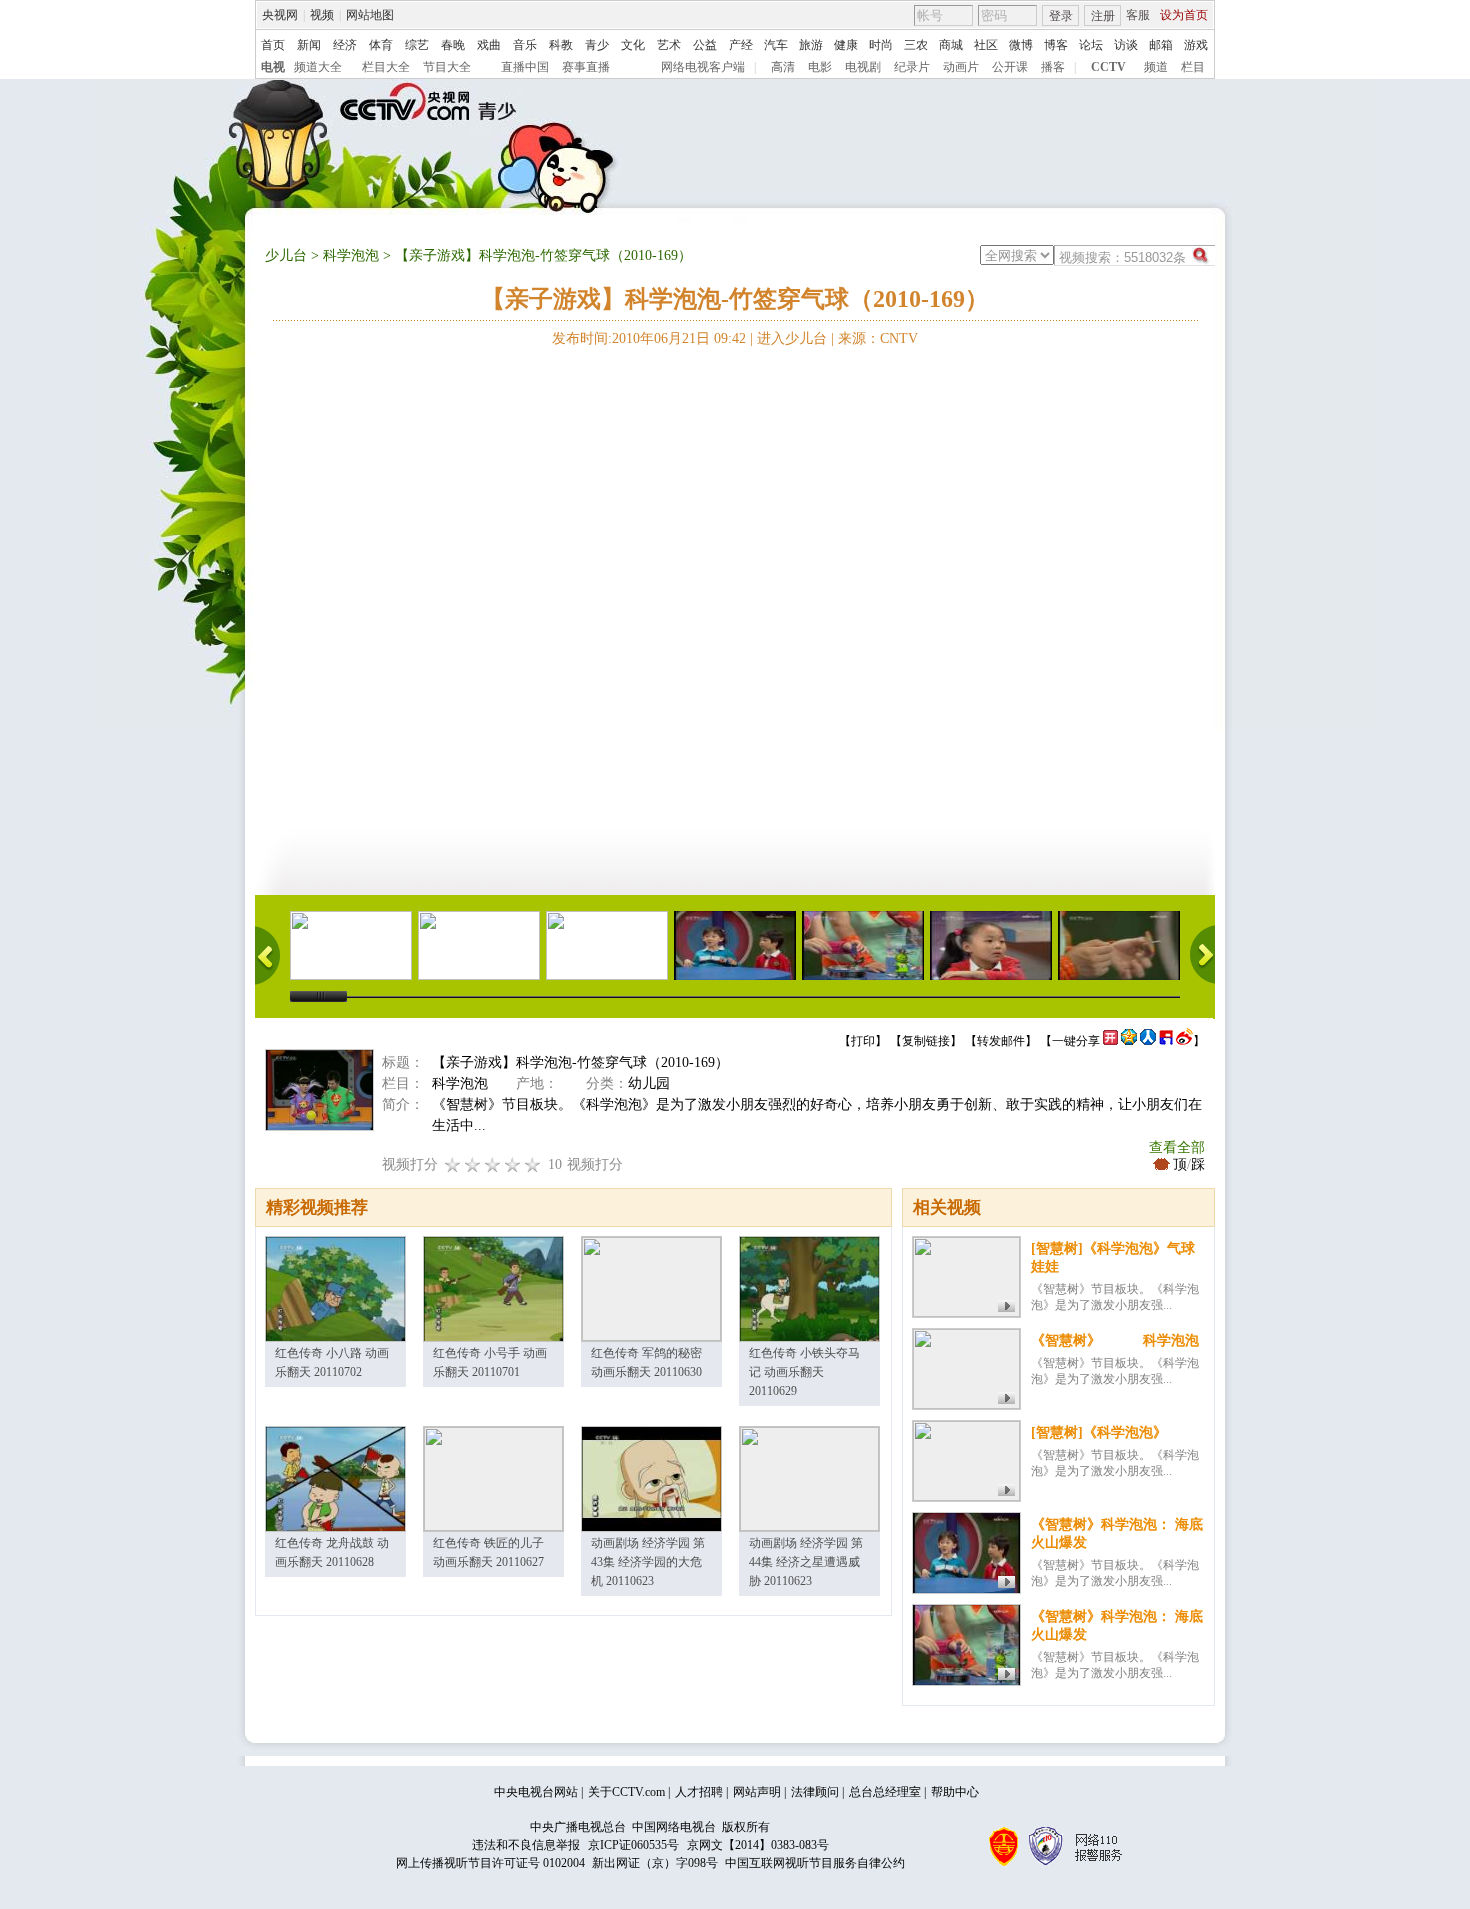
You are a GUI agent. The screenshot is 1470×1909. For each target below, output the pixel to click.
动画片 (961, 67)
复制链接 (926, 1041)
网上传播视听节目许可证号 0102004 (490, 1863)
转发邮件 (1001, 1041)
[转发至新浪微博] (1184, 1041)
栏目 (1193, 67)
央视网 (280, 15)
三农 (916, 45)
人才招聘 (699, 1792)
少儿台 (286, 255)
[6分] (493, 1164)
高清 (783, 67)
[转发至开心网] (1110, 1041)
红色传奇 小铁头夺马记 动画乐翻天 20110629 (804, 1372)
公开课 (1010, 67)
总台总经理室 (885, 1792)
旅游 (811, 45)
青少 (597, 45)
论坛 (1091, 45)
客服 (1138, 15)
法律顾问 (815, 1792)
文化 (633, 45)
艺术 (669, 45)
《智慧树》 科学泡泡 (1115, 1340)
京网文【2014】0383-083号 (758, 1845)
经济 (345, 45)
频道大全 (318, 67)
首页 (273, 45)
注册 (1103, 16)
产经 (741, 45)
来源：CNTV (878, 338)
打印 (863, 1041)
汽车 (776, 45)
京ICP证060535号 (633, 1845)
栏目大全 (386, 67)
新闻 (309, 45)
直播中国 (525, 67)
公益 (705, 45)
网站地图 (370, 15)
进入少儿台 (792, 338)
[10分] (533, 1164)
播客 (1053, 67)
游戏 (1196, 45)
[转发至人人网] (1148, 1041)
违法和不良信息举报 (526, 1845)
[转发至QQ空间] (1129, 1041)
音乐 (525, 45)
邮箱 (1161, 45)
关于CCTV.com (626, 1792)
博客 (1056, 45)
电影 (820, 67)
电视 (273, 67)
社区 (986, 45)
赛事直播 (586, 67)
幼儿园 (649, 1083)
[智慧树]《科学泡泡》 (1099, 1432)
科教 (561, 45)
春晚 (453, 45)
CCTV (1108, 67)
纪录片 (912, 67)
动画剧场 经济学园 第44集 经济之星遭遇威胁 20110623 (806, 1562)
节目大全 (447, 67)
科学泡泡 (351, 255)
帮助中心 (955, 1792)
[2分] (453, 1164)
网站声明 (757, 1792)
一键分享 (1076, 1041)
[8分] (513, 1164)
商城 (951, 45)
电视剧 (863, 67)
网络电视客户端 (703, 67)
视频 (322, 15)
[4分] (473, 1164)
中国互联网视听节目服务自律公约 (815, 1863)
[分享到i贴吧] (1166, 1041)
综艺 (417, 45)
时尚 (881, 45)
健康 (846, 45)
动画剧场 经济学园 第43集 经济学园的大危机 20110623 (648, 1562)
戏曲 (489, 45)
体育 (381, 45)
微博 (1021, 45)
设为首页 (1184, 15)
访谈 (1126, 45)
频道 (1156, 67)
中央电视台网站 (536, 1792)
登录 (1061, 16)
